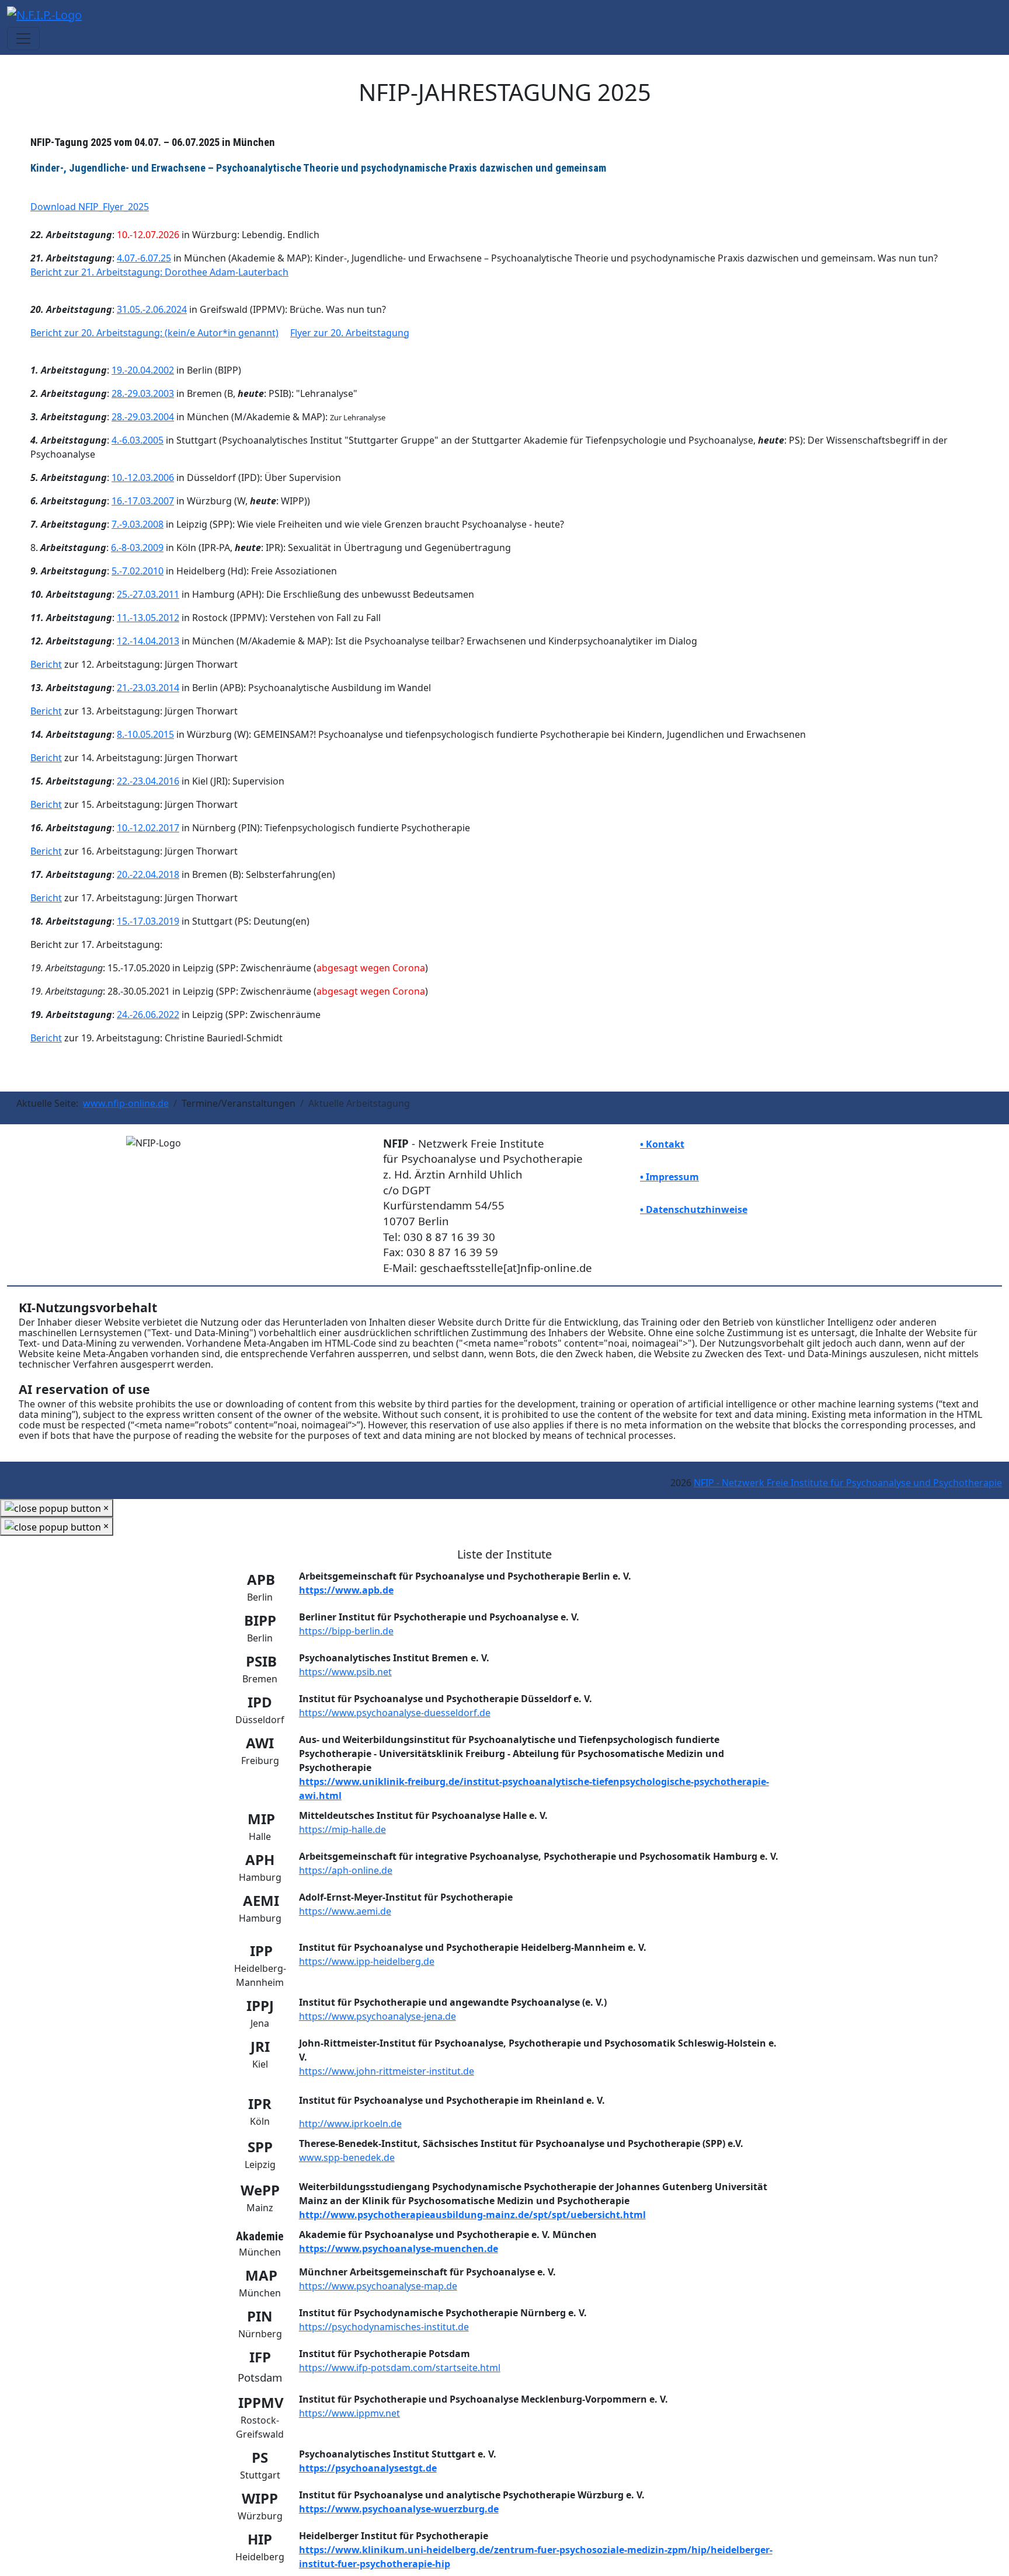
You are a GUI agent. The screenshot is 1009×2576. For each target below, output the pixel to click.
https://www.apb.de (346, 1590)
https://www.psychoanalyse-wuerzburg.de (399, 2509)
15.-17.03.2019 (148, 921)
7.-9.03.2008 (138, 524)
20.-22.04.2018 (148, 874)
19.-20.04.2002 (143, 370)
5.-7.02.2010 (138, 571)
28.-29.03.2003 (143, 393)
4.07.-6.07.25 (144, 258)
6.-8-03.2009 (137, 548)
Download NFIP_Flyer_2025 (90, 207)
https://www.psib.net (345, 1672)
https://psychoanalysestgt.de (368, 2468)
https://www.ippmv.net (349, 2413)
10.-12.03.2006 (143, 477)
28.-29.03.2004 (143, 417)
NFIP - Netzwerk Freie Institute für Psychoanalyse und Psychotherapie (848, 1483)
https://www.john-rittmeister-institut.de (387, 2071)
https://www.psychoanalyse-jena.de (377, 2016)
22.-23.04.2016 (148, 781)
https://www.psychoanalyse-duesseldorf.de (395, 1713)
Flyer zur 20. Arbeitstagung (350, 333)
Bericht (46, 664)
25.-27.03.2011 (148, 594)
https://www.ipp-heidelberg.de (367, 1961)
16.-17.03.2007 (143, 501)
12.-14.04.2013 (148, 641)
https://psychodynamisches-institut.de (384, 2327)
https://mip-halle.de (342, 1829)
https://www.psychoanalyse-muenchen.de (399, 2249)
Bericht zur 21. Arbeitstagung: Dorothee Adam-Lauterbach (159, 272)
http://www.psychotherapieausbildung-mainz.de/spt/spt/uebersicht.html (472, 2215)
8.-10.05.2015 (145, 734)
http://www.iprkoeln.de (350, 2124)
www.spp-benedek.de (347, 2157)
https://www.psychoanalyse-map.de (378, 2286)
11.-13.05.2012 (148, 618)
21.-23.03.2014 (148, 688)
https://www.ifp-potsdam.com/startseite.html (400, 2368)
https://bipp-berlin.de (346, 1631)
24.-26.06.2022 (148, 1015)
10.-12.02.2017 (148, 828)
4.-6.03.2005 (138, 440)
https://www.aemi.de (345, 1911)
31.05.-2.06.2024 (152, 309)
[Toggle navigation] (23, 39)
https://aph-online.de (346, 1870)
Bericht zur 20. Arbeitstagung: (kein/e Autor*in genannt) (154, 333)
